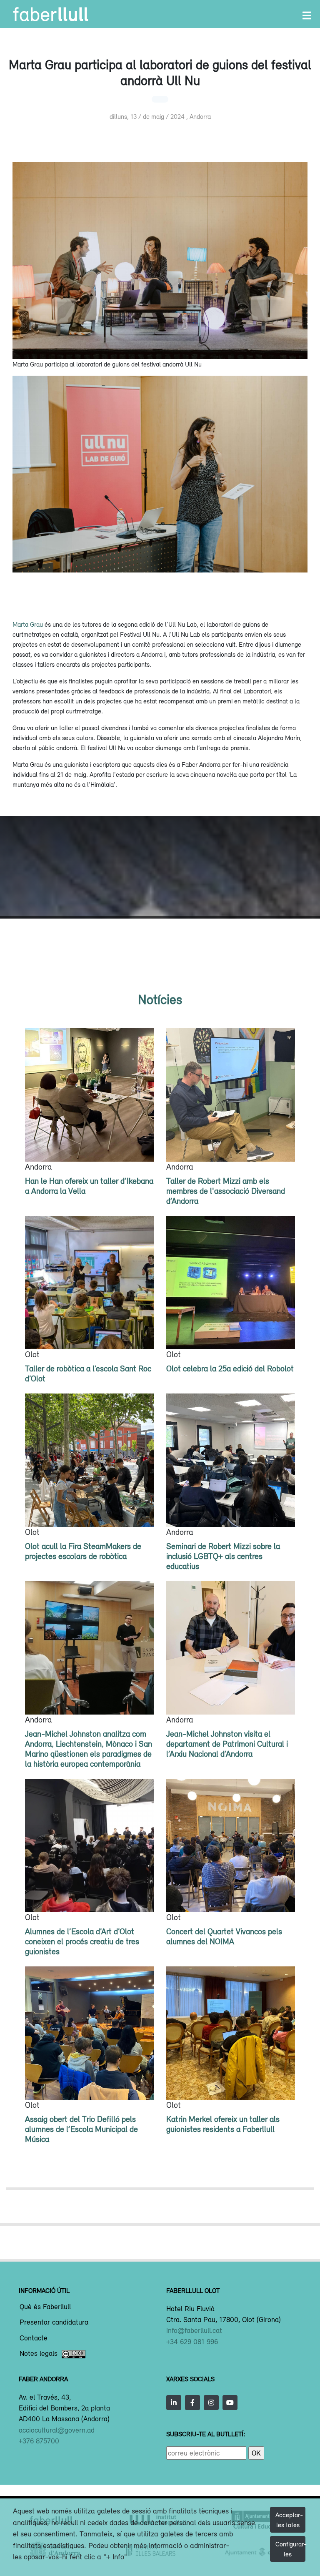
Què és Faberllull (45, 2307)
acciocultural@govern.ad (57, 2430)
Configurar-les (290, 2549)
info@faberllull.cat (194, 2330)
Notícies (160, 999)
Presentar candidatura (54, 2322)
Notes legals (39, 2354)
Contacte (34, 2338)
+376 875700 (39, 2441)
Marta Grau (28, 624)
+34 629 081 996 (192, 2342)
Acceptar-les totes (289, 2520)
